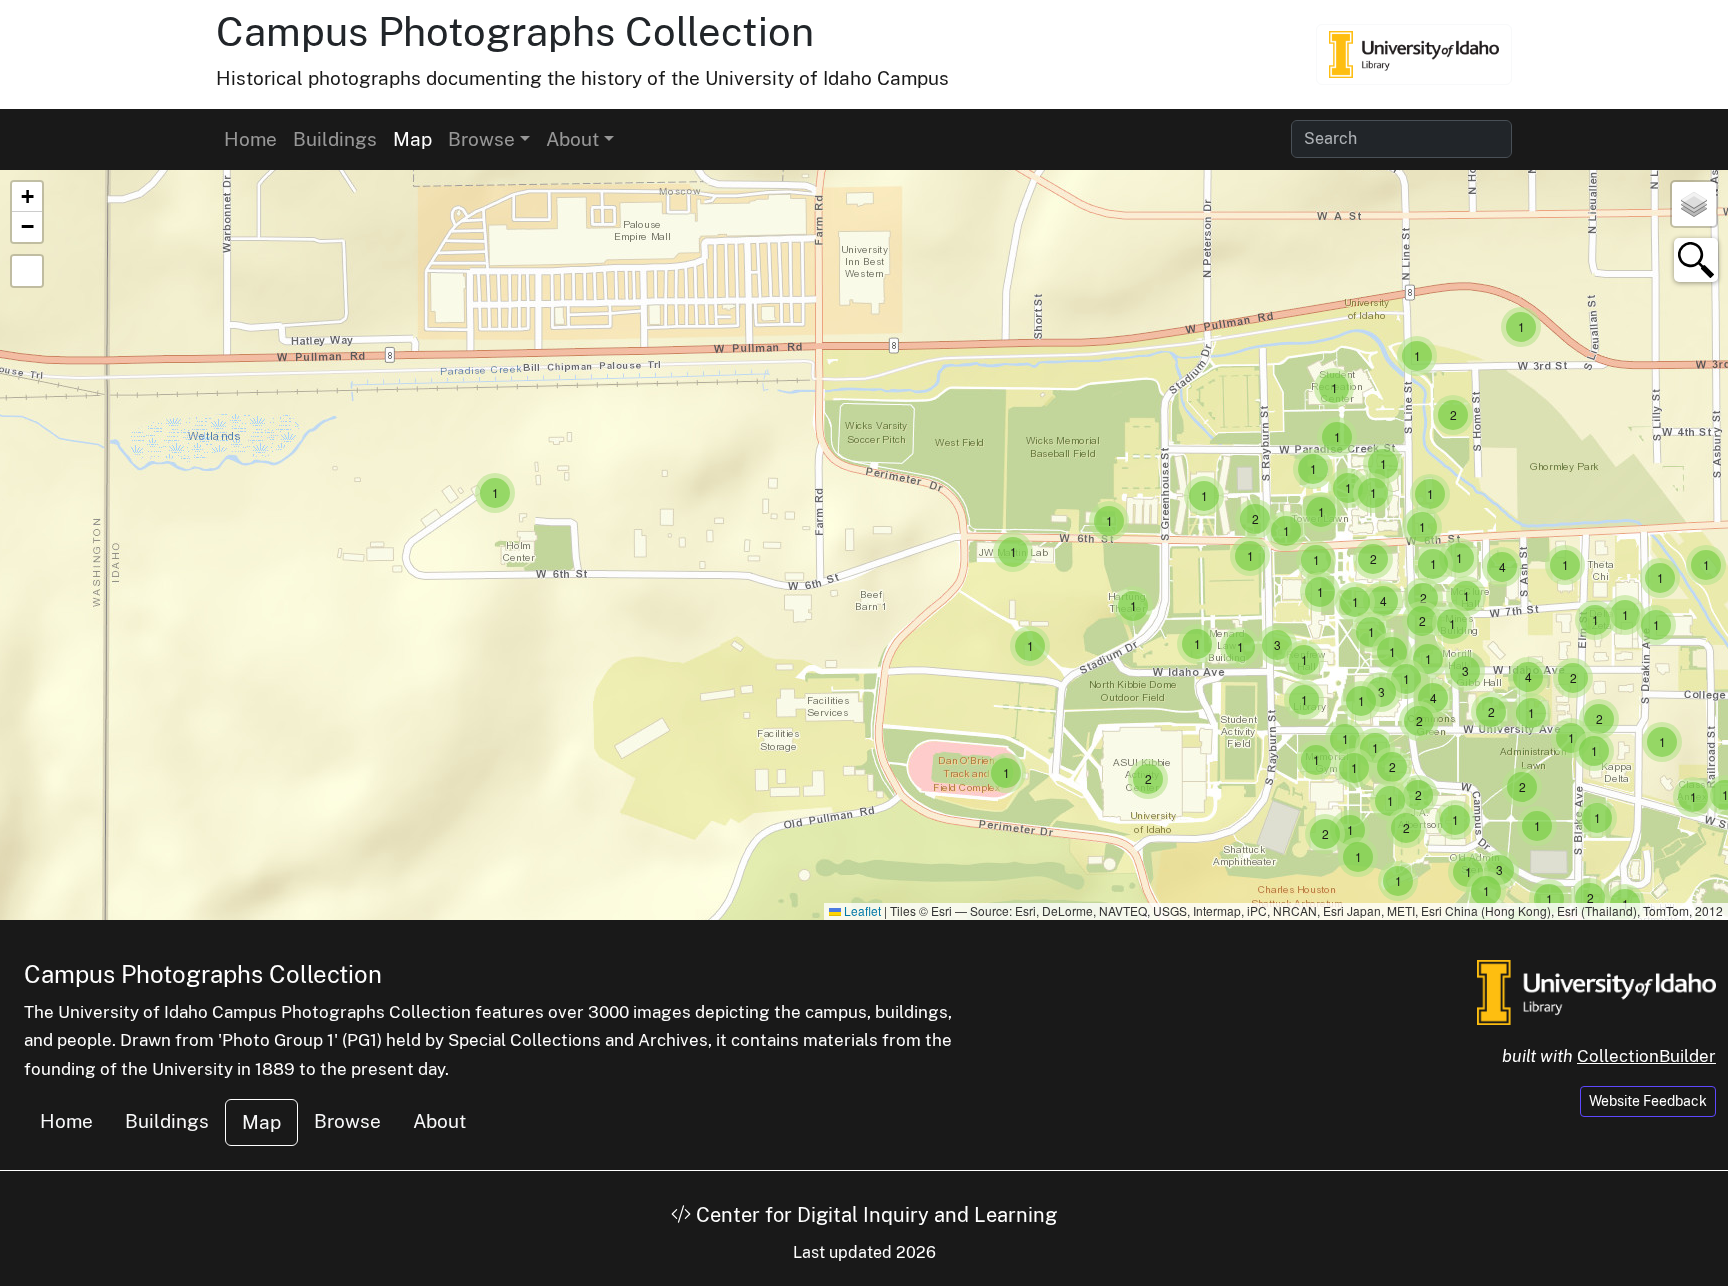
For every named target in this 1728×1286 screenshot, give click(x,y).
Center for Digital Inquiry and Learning (874, 1215)
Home (250, 139)
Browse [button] (481, 139)
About (439, 1121)
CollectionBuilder (1646, 1056)
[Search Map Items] (1696, 260)
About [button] (572, 139)
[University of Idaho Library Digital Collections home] (1596, 990)
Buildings (335, 139)
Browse (347, 1121)
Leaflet (861, 910)
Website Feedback (1648, 1101)
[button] (495, 493)
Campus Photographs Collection (515, 31)
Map (412, 139)
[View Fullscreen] (27, 271)
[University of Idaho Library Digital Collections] (1414, 54)
